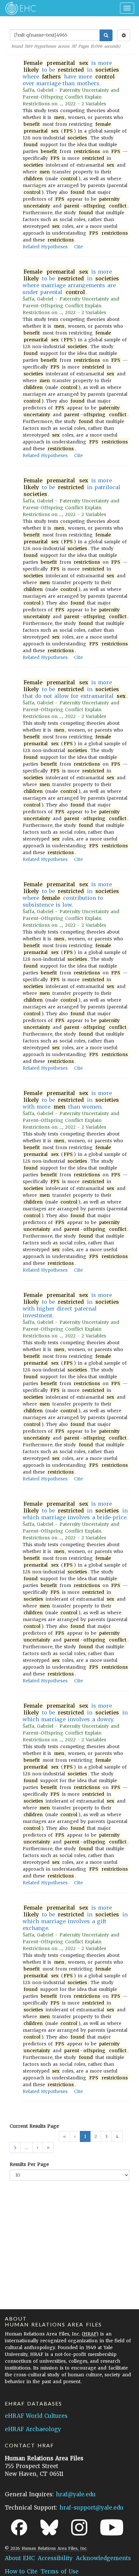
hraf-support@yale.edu (91, 2508)
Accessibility (55, 2558)
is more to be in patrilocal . (72, 487)
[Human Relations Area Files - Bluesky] (49, 2527)
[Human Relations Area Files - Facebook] (19, 2527)
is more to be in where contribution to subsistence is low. (71, 894)
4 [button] (117, 2136)
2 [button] (96, 2136)
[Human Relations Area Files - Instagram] (79, 2527)
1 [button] (85, 2136)
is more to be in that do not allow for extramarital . (75, 689)
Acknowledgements (103, 2558)
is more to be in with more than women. (71, 1100)
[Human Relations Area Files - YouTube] (112, 2527)
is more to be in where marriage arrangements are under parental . (71, 282)
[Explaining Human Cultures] (19, 8)
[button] (37, 2147)
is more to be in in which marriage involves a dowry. (75, 1712)
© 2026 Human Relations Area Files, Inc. (46, 2548)
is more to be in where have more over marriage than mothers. (71, 73)
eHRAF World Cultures (36, 2416)
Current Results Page (34, 2126)
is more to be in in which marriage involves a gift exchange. (75, 1918)
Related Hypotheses (45, 247)
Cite (78, 247)
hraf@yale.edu (76, 2494)
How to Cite (21, 2571)
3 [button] (106, 2136)
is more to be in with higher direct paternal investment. (71, 1305)
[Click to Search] (106, 35)
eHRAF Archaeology (33, 2429)
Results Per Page (29, 2164)
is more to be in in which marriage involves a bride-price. (75, 1511)
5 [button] (15, 2147)
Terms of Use (59, 2571)
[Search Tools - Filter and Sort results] (124, 35)
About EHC (20, 2558)
